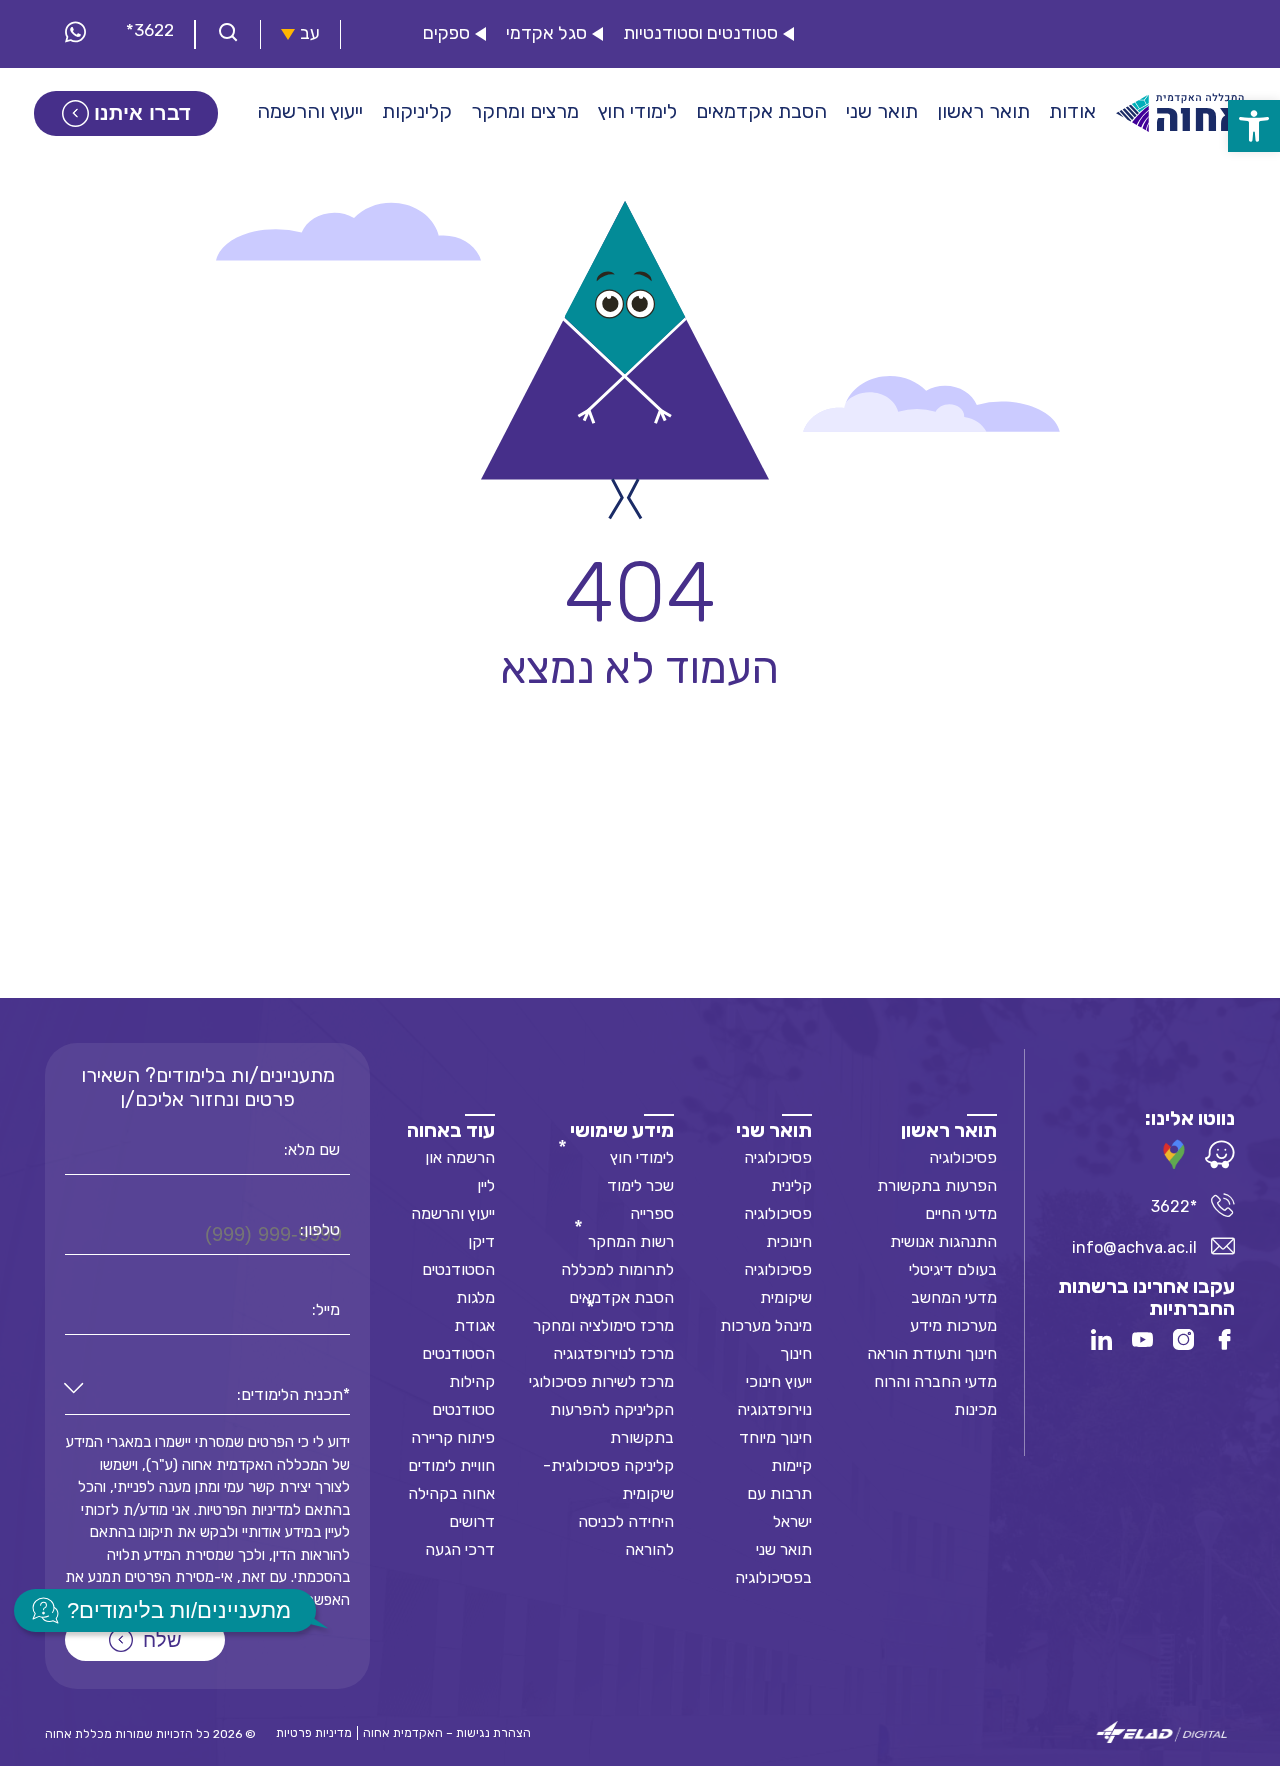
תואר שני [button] (882, 111)
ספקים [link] (446, 33)
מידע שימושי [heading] (622, 1130)
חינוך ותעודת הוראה (932, 1353)
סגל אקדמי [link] (546, 33)
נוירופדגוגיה (774, 1409)
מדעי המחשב (954, 1297)
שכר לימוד (640, 1185)
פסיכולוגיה (963, 1157)
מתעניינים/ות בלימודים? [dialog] (179, 1610)
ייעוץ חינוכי (779, 1381)
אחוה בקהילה (451, 1493)
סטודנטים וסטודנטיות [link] (700, 33)
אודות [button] (1072, 111)
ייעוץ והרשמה (453, 1213)
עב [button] (310, 33)
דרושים (472, 1521)
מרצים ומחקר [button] (525, 111)
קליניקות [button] (417, 111)
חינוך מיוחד (775, 1437)
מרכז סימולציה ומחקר (603, 1325)
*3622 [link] (150, 30)
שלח (162, 1640)
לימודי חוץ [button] (637, 111)
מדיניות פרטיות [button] (314, 1733)
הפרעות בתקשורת (937, 1185)
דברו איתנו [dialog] (142, 113)
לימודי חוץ (642, 1157)
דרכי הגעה (460, 1549)
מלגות (475, 1297)
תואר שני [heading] (774, 1130)
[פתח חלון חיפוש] (228, 34)
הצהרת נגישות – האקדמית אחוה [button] (447, 1733)
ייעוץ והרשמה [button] (310, 111)
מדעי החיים (961, 1213)
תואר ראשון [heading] (949, 1130)
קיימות (791, 1465)
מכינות (975, 1409)
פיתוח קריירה (453, 1437)
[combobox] (207, 1395)
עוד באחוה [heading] (451, 1130)
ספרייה (652, 1213)
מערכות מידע (953, 1325)
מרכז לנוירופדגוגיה (613, 1353)
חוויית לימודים (451, 1465)
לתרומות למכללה (617, 1269)
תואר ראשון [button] (983, 111)
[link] (1254, 126)
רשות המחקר (631, 1241)
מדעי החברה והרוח (935, 1381)
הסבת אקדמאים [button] (761, 111)
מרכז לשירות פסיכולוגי (601, 1381)
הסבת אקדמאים (621, 1297)
